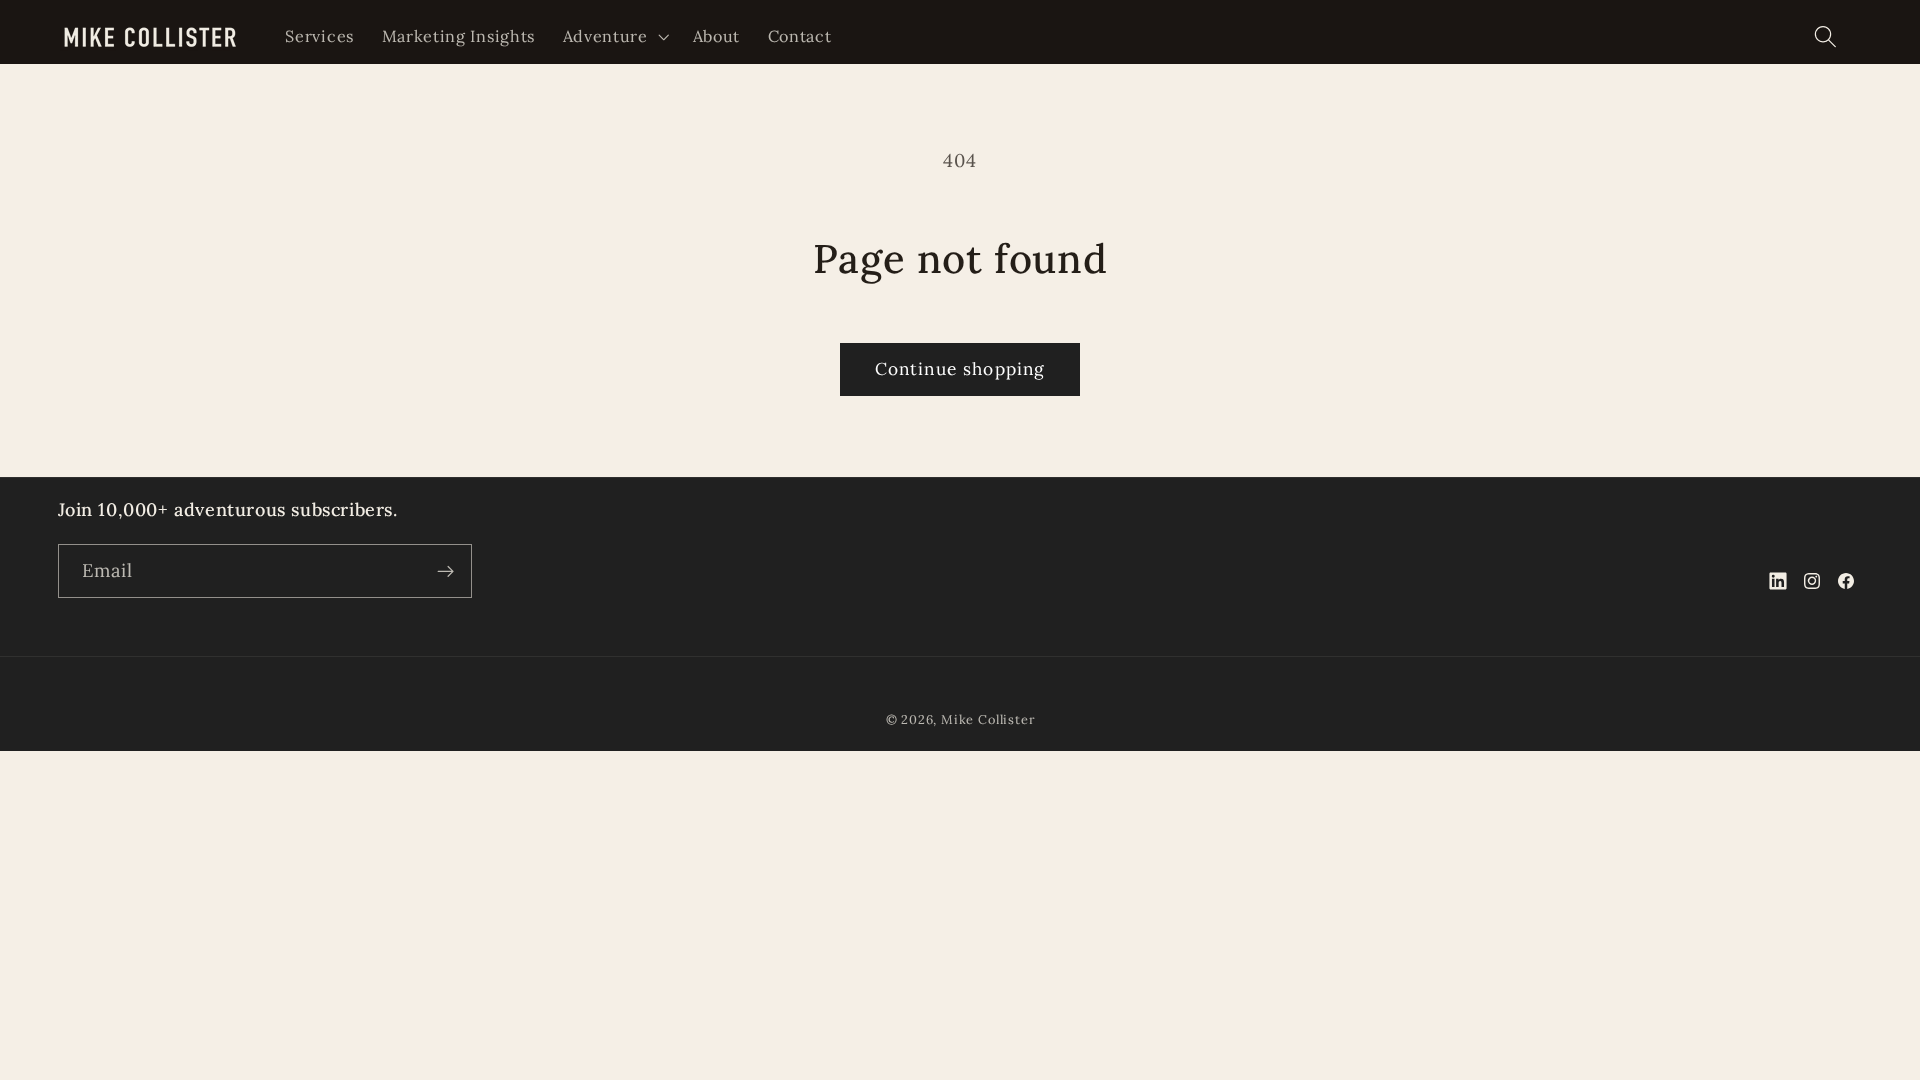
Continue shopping (960, 369)
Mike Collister (987, 719)
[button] (614, 36)
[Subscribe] (445, 571)
